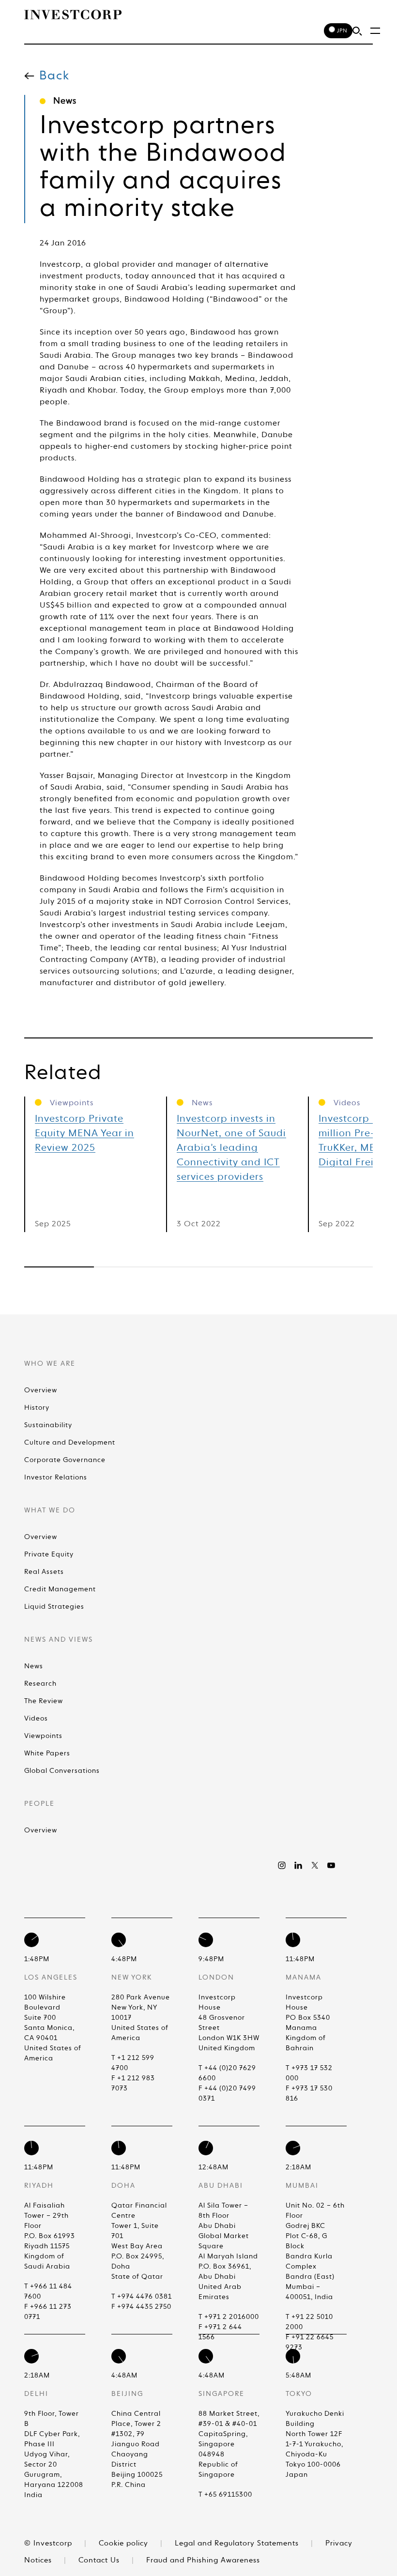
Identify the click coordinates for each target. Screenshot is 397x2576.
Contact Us (100, 2560)
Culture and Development (70, 1443)
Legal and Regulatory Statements (238, 2543)
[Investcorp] (73, 15)
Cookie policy (125, 2543)
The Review (44, 1701)
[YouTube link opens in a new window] (331, 1865)
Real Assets (44, 1572)
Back (54, 76)
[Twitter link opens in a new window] (315, 1865)
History (37, 1408)
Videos (36, 1719)
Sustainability (48, 1425)
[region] (198, 1267)
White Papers (47, 1753)
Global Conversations (62, 1771)
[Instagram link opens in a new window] (282, 1865)
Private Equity (49, 1555)
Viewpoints (43, 1736)
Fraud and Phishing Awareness (203, 2560)
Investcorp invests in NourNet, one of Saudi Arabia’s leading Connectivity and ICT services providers (231, 1148)
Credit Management (60, 1589)
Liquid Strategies (54, 1607)
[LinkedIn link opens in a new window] (298, 1865)
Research (40, 1684)
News (34, 1666)
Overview (41, 1390)
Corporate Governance (65, 1460)
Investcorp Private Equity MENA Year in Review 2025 (84, 1134)
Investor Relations (56, 1478)
